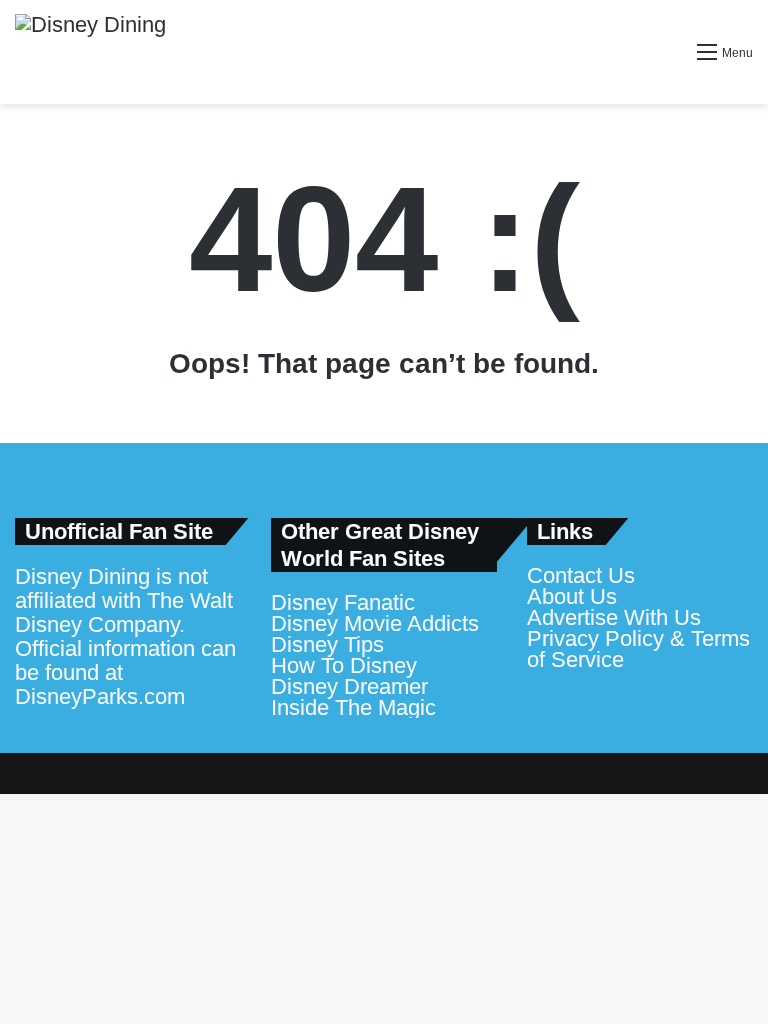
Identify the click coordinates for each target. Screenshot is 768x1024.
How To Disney (344, 665)
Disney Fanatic (343, 602)
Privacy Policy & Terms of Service (638, 649)
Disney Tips (327, 644)
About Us (572, 596)
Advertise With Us (614, 617)
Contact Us (581, 575)
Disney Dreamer (349, 686)
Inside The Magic (353, 707)
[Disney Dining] (90, 52)
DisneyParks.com (100, 696)
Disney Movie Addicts (375, 623)
